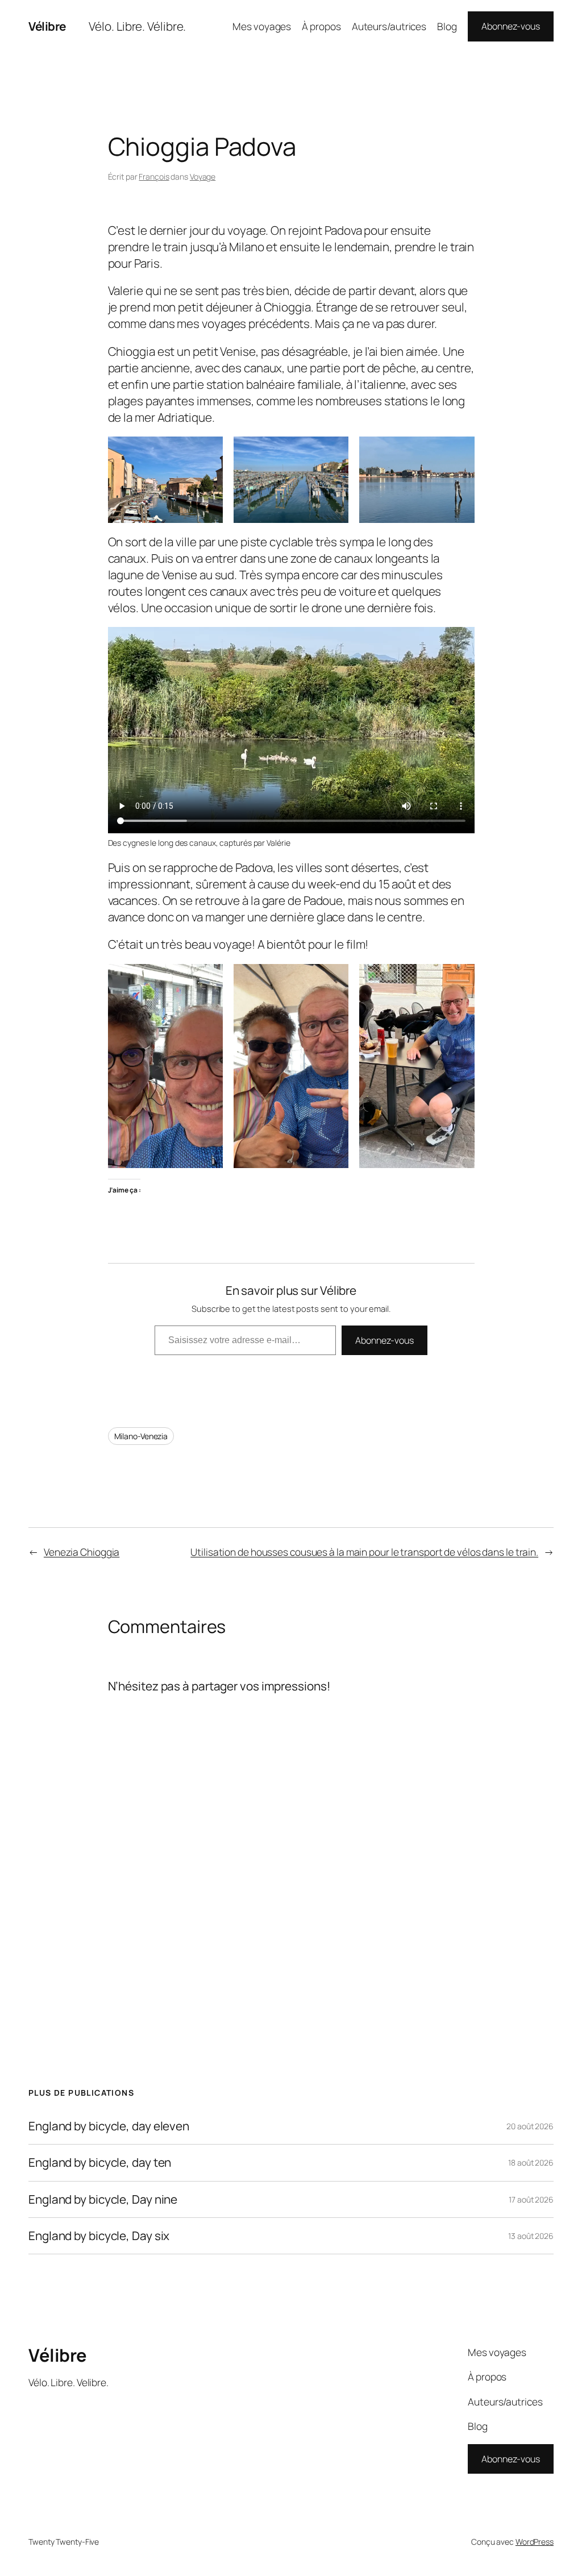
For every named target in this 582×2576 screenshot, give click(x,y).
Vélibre (47, 26)
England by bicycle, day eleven (109, 2126)
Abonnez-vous (511, 26)
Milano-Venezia (141, 1436)
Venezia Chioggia (82, 1552)
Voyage (203, 176)
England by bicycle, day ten (100, 2162)
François (154, 176)
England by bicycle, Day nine (103, 2199)
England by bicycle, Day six (99, 2236)
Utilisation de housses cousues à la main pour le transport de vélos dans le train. (364, 1552)
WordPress (535, 2542)
